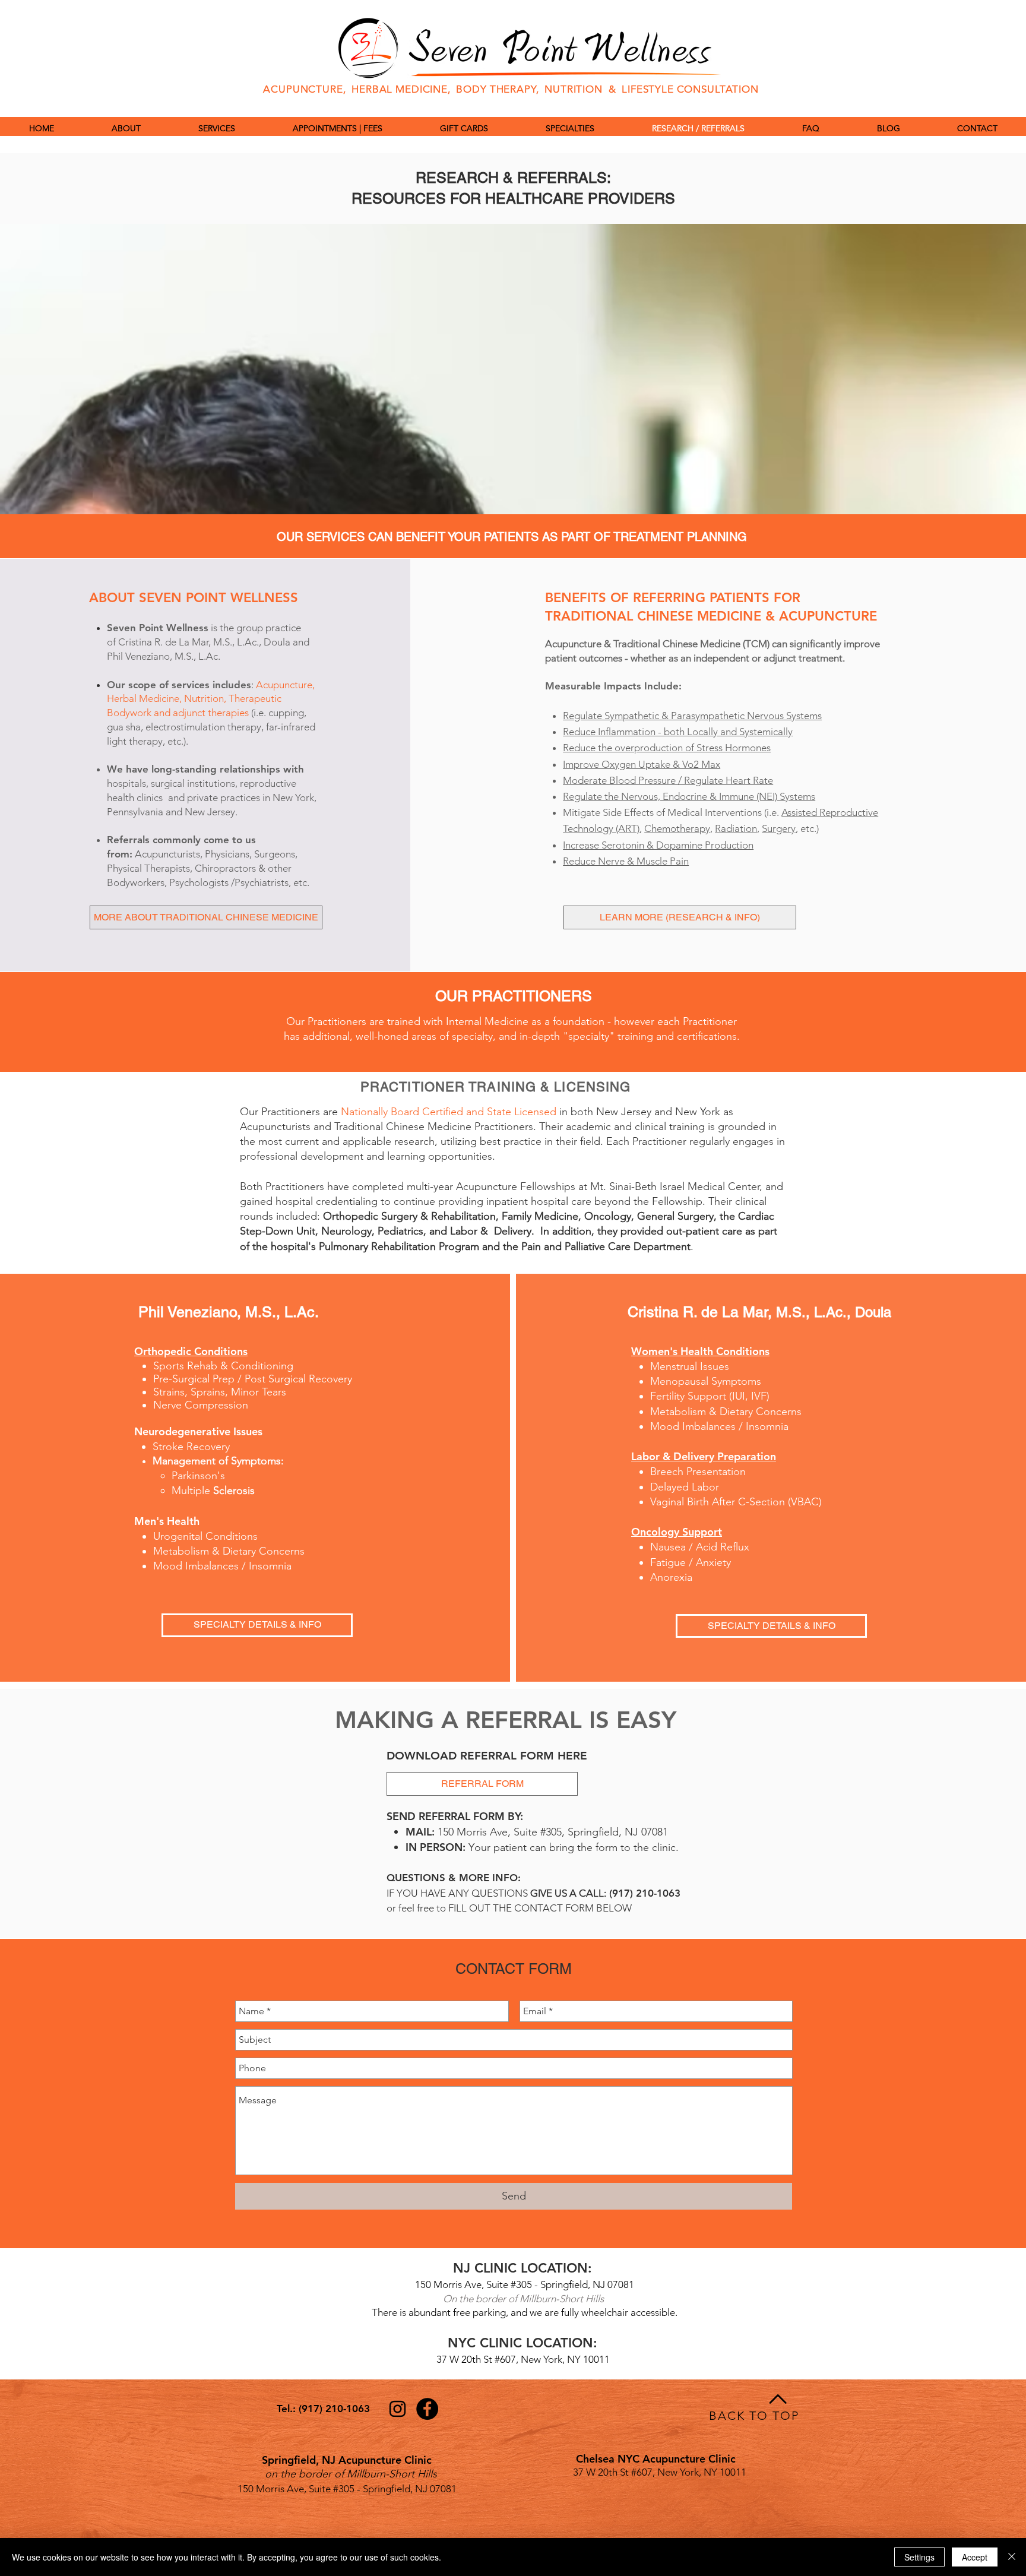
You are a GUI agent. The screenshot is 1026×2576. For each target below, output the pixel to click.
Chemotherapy (677, 828)
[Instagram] (398, 2409)
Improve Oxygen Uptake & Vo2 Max (642, 764)
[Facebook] (427, 2409)
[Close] (1012, 2557)
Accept (975, 2557)
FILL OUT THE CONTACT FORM (520, 1908)
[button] (570, 128)
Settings (919, 2557)
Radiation (736, 828)
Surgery (779, 828)
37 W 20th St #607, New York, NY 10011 (523, 2359)
